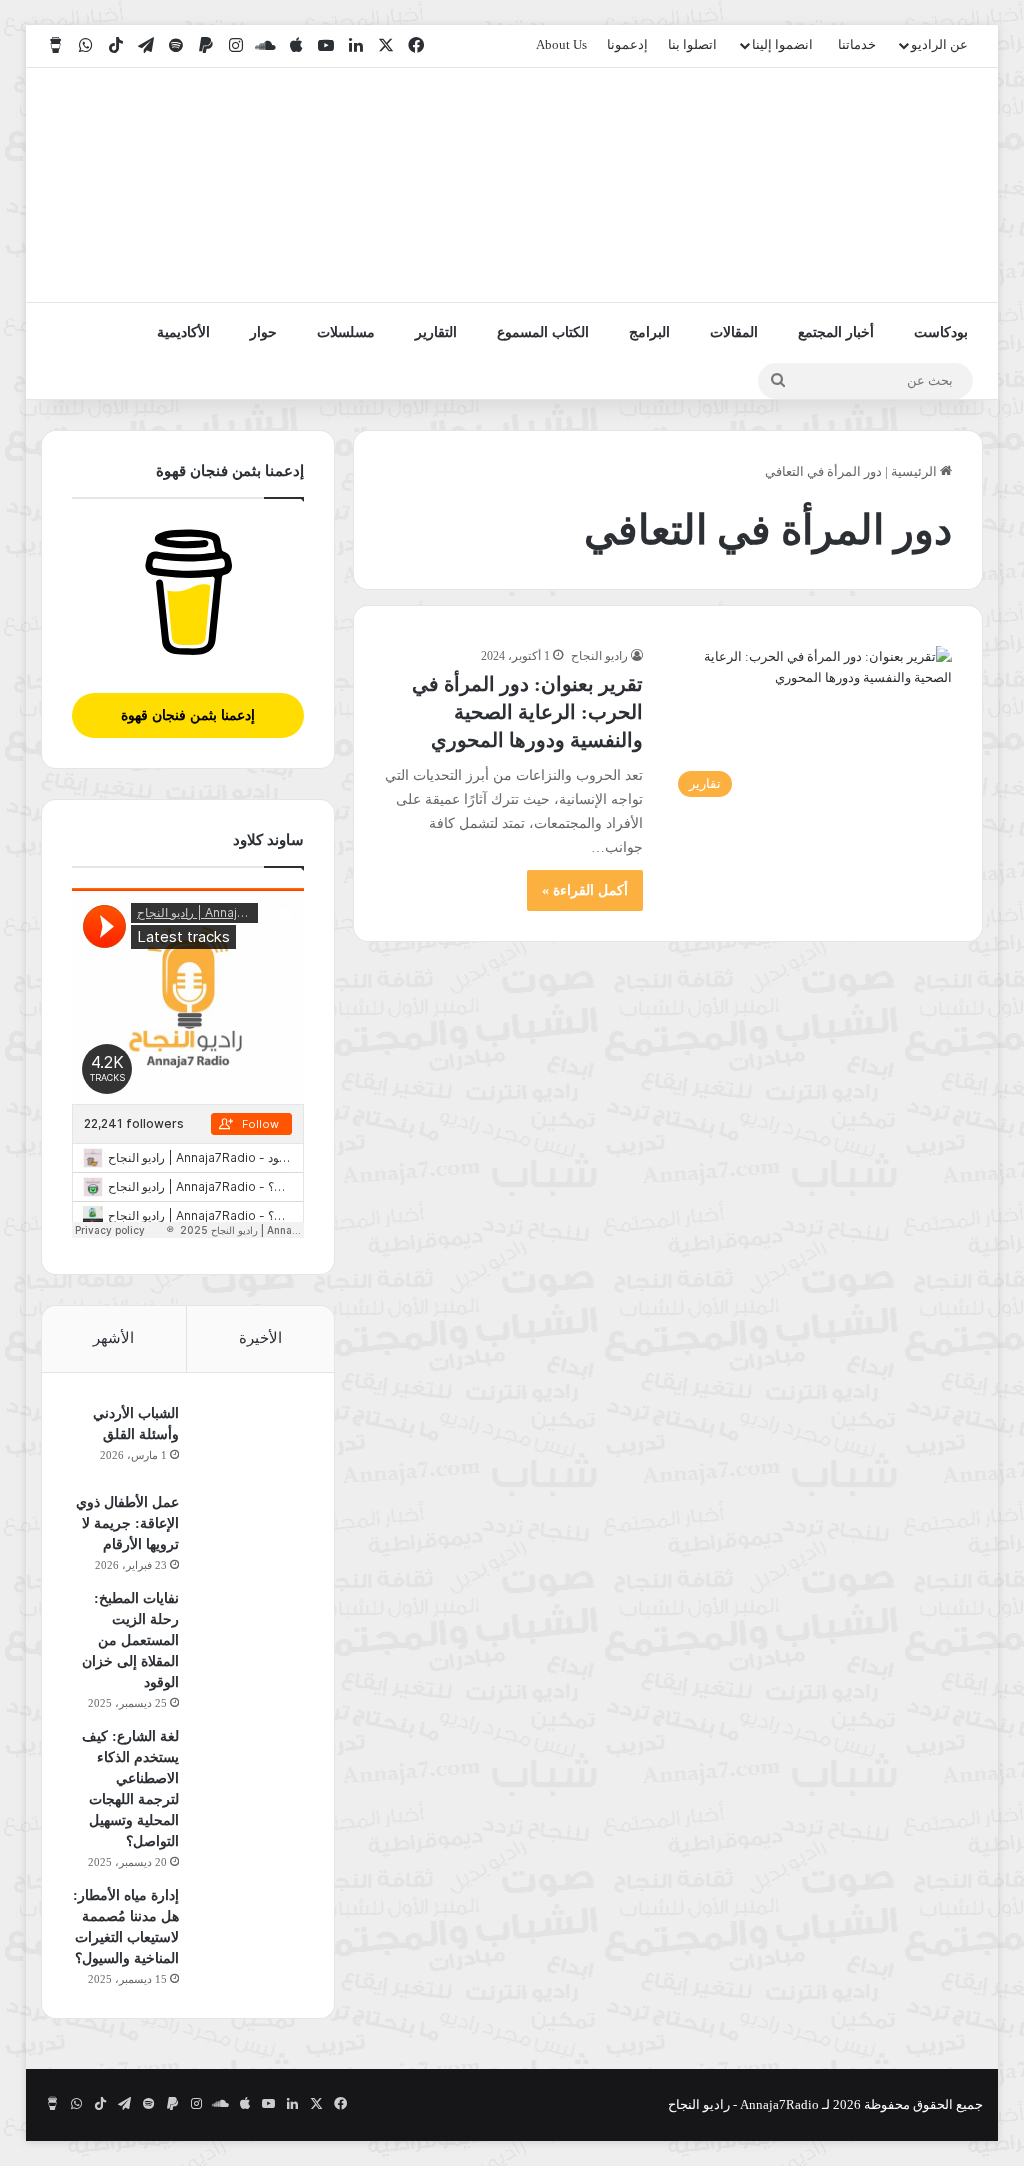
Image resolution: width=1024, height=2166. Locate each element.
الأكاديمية (183, 332)
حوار (263, 332)
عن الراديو (939, 44)
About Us (561, 44)
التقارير (436, 332)
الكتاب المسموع (543, 332)
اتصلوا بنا (692, 44)
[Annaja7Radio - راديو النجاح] (867, 185)
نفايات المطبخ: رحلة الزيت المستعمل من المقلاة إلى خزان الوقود (130, 1640)
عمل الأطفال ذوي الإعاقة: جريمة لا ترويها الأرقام (127, 1523)
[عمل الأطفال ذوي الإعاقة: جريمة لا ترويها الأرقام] (249, 1529)
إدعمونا (627, 44)
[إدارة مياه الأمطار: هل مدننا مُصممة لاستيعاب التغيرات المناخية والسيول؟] (249, 1922)
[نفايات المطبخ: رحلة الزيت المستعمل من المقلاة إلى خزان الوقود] (249, 1625)
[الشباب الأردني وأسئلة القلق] (249, 1440)
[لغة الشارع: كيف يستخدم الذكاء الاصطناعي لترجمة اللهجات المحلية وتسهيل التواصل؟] (249, 1763)
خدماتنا (857, 44)
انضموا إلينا (782, 44)
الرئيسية (915, 471)
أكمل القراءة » (585, 890)
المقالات (734, 332)
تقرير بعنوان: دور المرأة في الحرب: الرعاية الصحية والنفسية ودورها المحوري (527, 712)
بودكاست (941, 332)
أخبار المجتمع (836, 332)
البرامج (649, 332)
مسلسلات (346, 332)
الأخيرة (260, 1338)
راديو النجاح (599, 656)
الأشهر (113, 1338)
